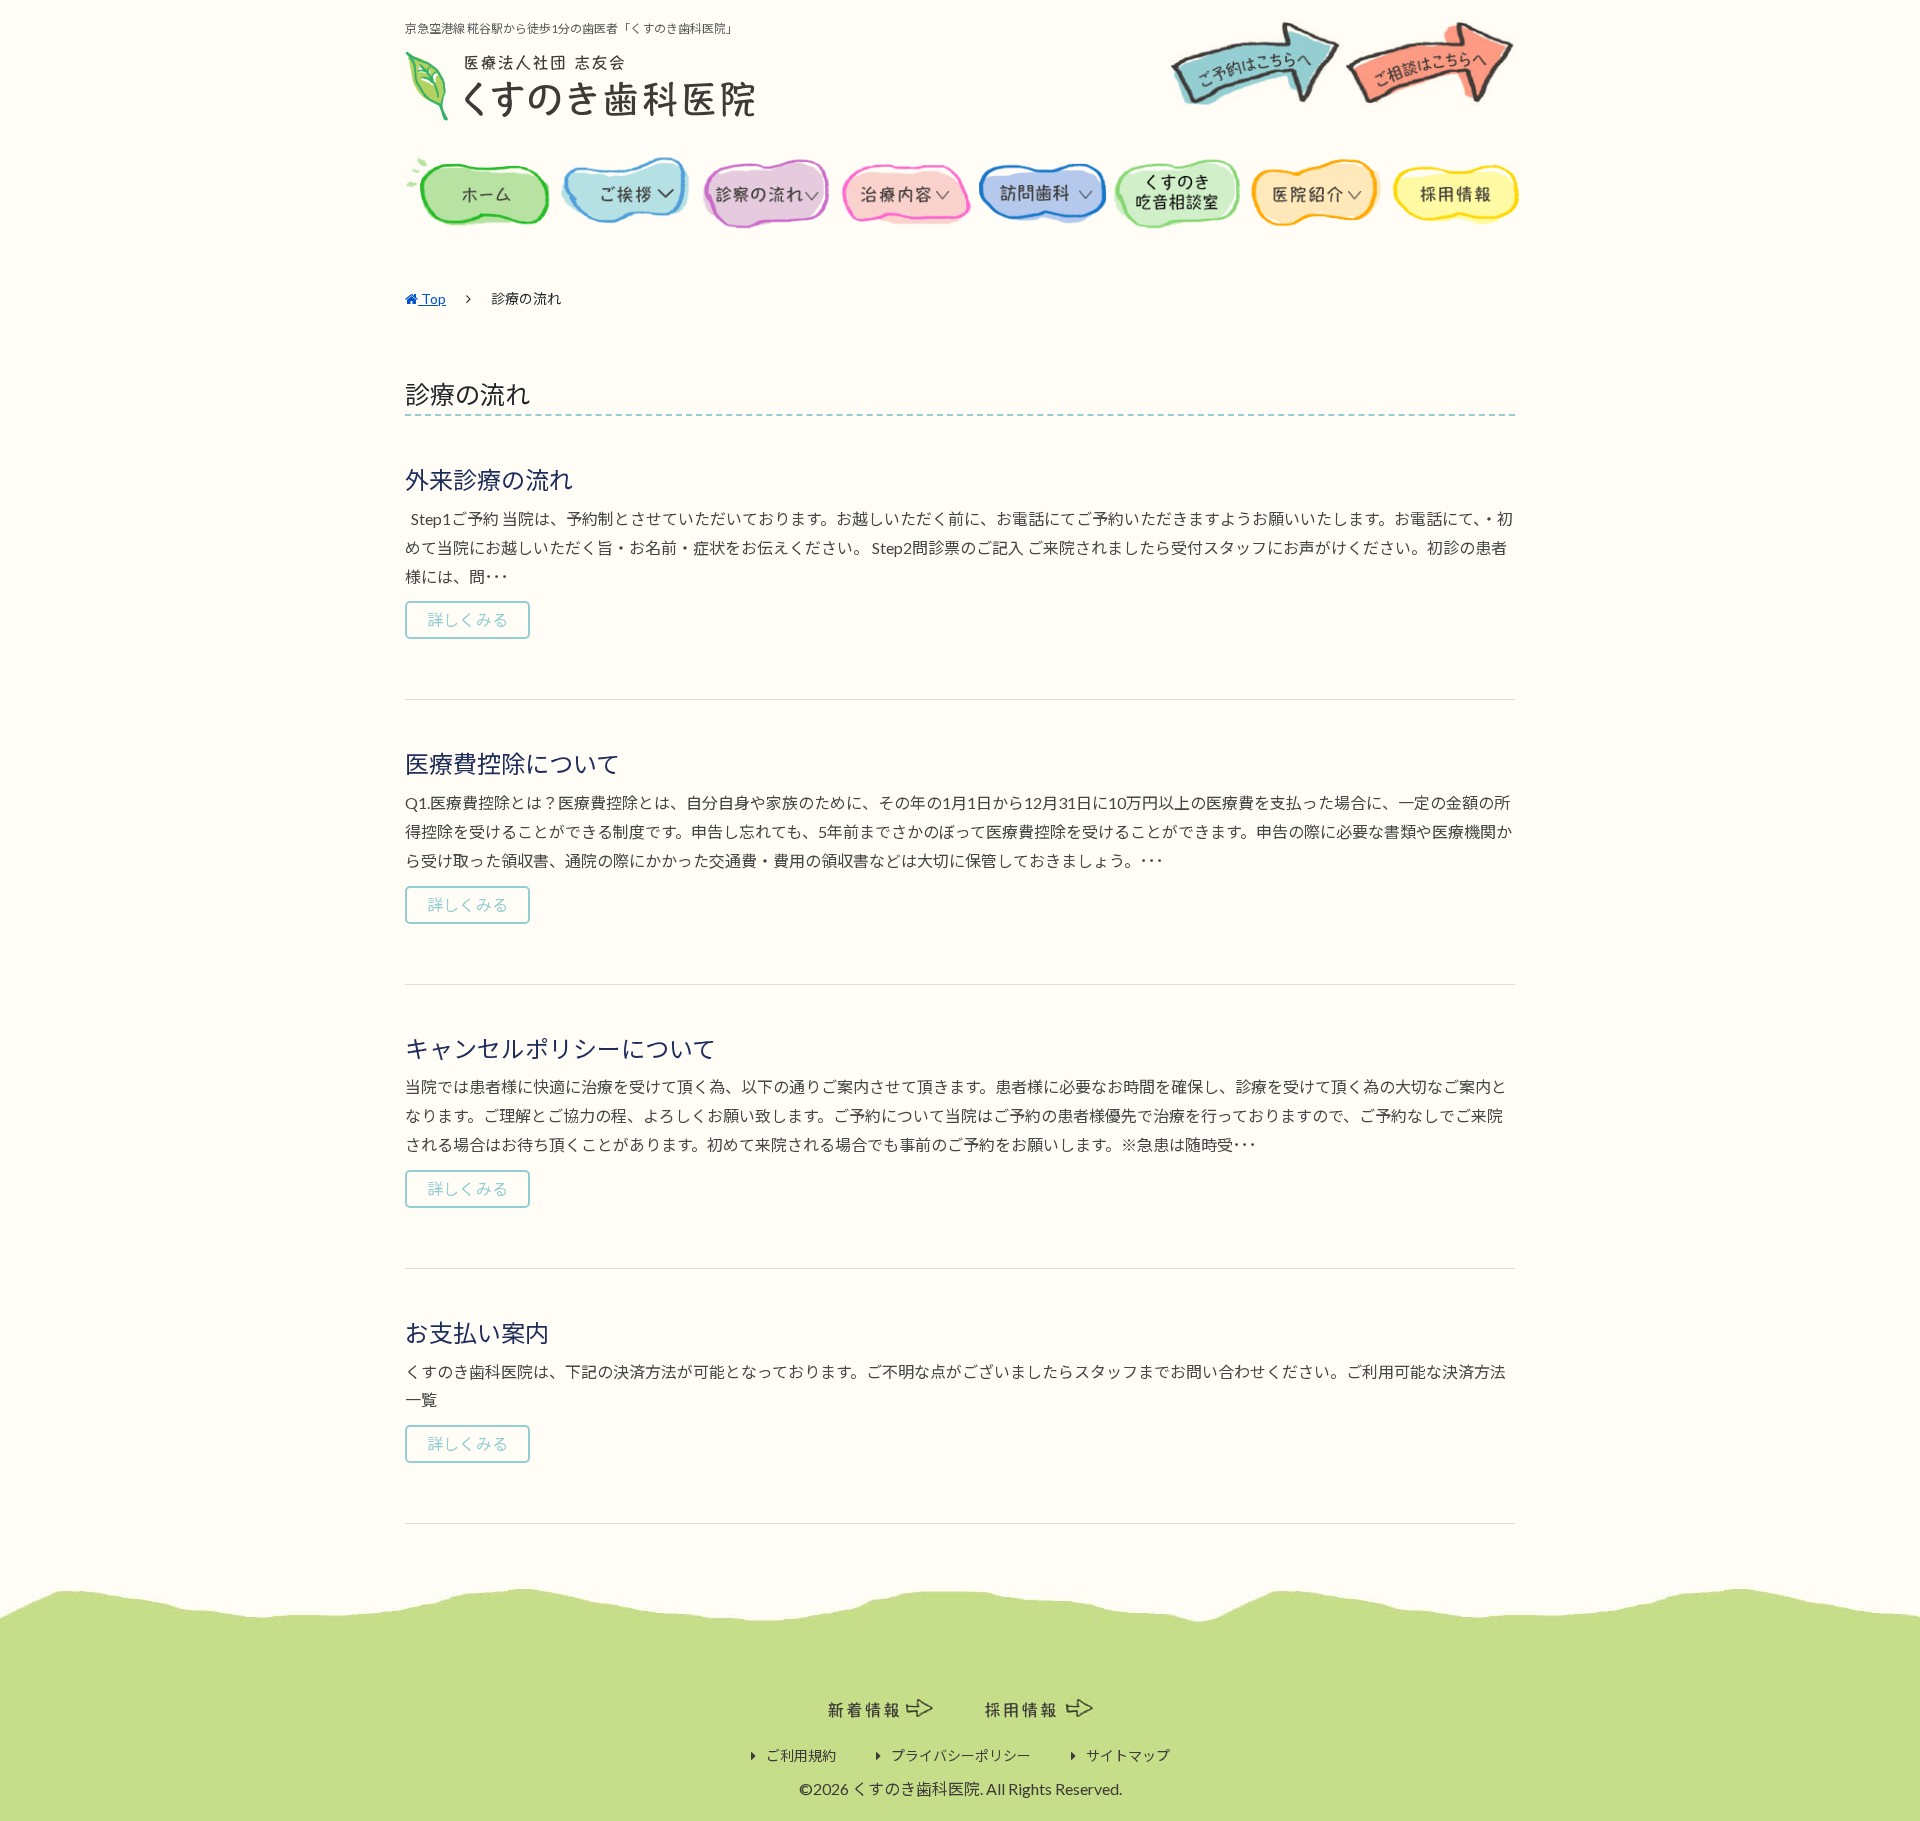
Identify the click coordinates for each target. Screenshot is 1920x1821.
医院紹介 (1320, 208)
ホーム (481, 208)
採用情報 (1455, 208)
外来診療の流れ (489, 479)
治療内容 (908, 208)
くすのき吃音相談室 (1178, 208)
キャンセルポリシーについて (560, 1048)
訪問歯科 (1043, 208)
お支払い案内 (477, 1332)
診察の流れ (767, 208)
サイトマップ (1128, 1755)
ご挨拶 (626, 208)
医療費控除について (512, 763)
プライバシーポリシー (961, 1755)
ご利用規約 (801, 1755)
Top (432, 298)
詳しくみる (467, 619)
